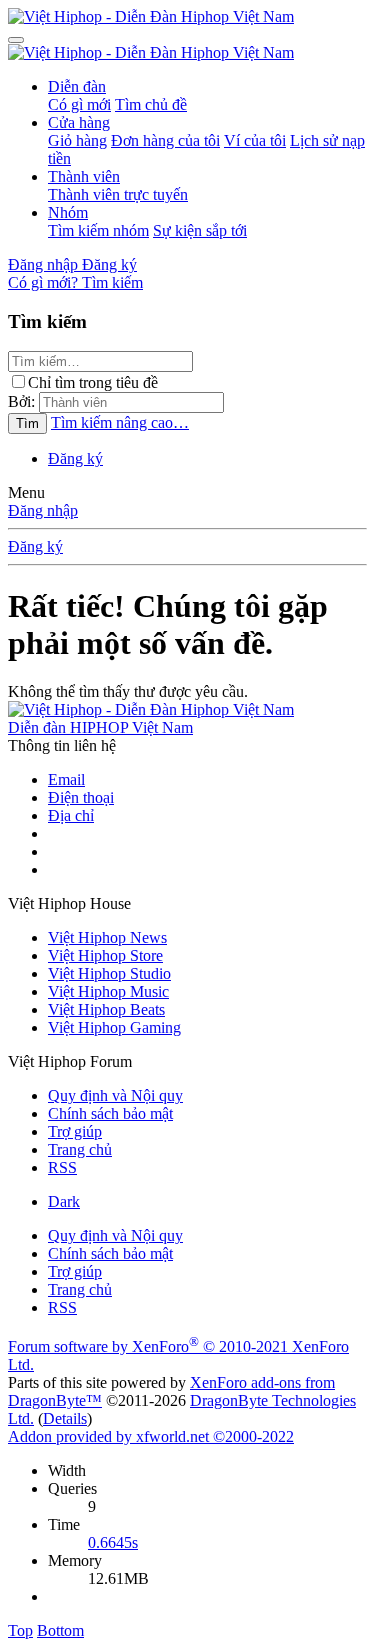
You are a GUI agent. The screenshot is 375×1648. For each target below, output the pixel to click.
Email (66, 779)
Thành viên (84, 176)
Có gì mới (79, 104)
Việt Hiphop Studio (109, 973)
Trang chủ (80, 1149)
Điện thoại (81, 797)
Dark (64, 1201)
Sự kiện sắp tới (200, 230)
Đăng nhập (43, 510)
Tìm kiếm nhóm (98, 230)
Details (65, 1418)
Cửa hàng (79, 122)
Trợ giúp (75, 1131)
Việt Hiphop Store (105, 955)
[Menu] (16, 40)
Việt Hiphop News (107, 937)
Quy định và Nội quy (115, 1095)
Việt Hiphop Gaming (114, 1027)
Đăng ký (75, 458)
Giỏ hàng (77, 140)
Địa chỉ (71, 815)
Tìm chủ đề (151, 104)
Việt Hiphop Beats (106, 1009)
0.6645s (113, 1542)
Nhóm (68, 212)
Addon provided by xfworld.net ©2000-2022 (151, 1436)
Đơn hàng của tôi (165, 140)
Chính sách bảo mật (110, 1113)
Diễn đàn (77, 86)
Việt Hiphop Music (108, 991)
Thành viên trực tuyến (118, 194)
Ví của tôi (255, 140)
